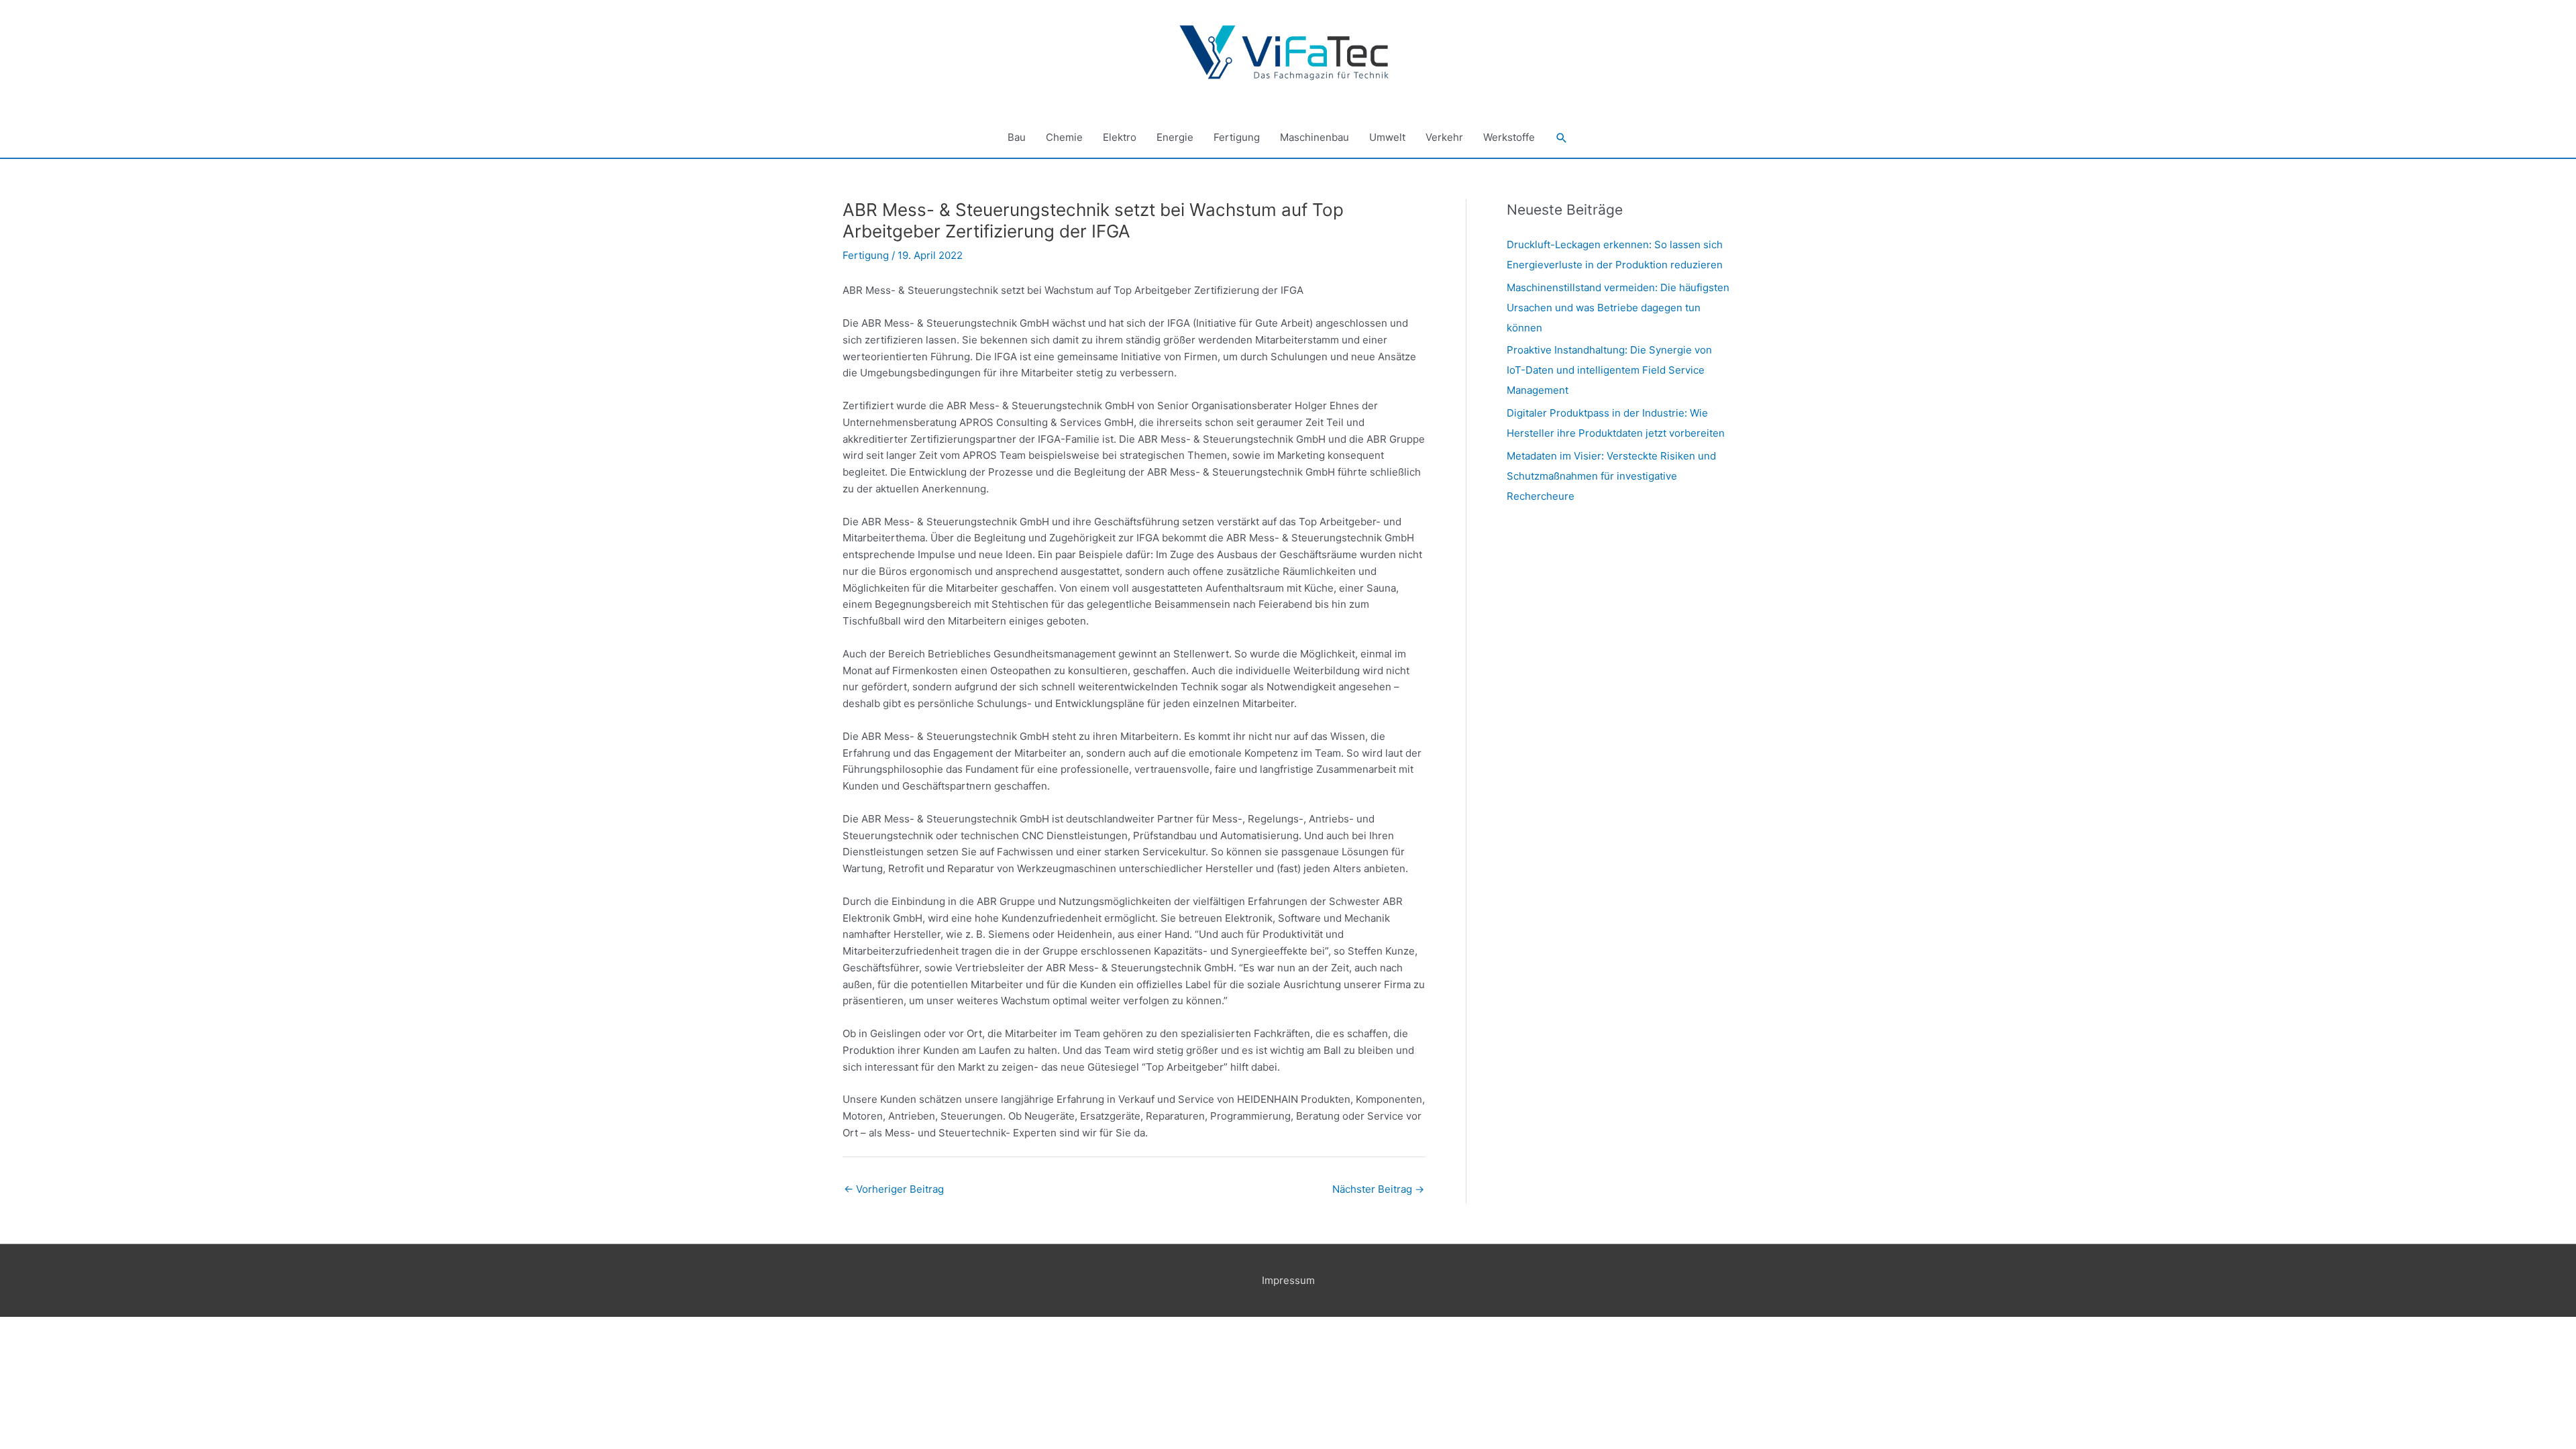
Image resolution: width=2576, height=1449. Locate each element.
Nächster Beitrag (1378, 1189)
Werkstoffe (1509, 137)
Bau (1017, 137)
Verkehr (1444, 137)
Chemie (1064, 137)
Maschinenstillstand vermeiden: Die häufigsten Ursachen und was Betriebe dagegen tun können (1618, 308)
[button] (1562, 138)
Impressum (1288, 1280)
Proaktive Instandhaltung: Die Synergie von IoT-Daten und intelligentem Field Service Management (1609, 370)
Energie (1175, 137)
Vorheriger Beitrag (894, 1189)
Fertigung (1237, 137)
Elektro (1120, 137)
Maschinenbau (1314, 137)
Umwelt (1387, 137)
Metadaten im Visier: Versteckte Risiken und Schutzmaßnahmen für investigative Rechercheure (1611, 476)
